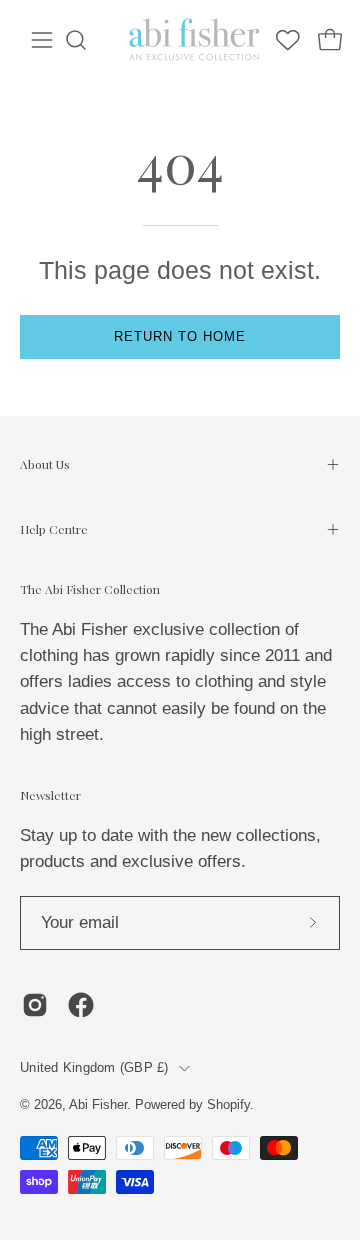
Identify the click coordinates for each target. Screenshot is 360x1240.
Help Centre (54, 529)
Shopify (228, 1105)
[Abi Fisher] (196, 40)
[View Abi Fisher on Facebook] (81, 1005)
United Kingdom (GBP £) (94, 1068)
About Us (45, 464)
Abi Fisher (98, 1105)
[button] (76, 40)
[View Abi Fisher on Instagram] (35, 1005)
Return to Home (179, 336)
